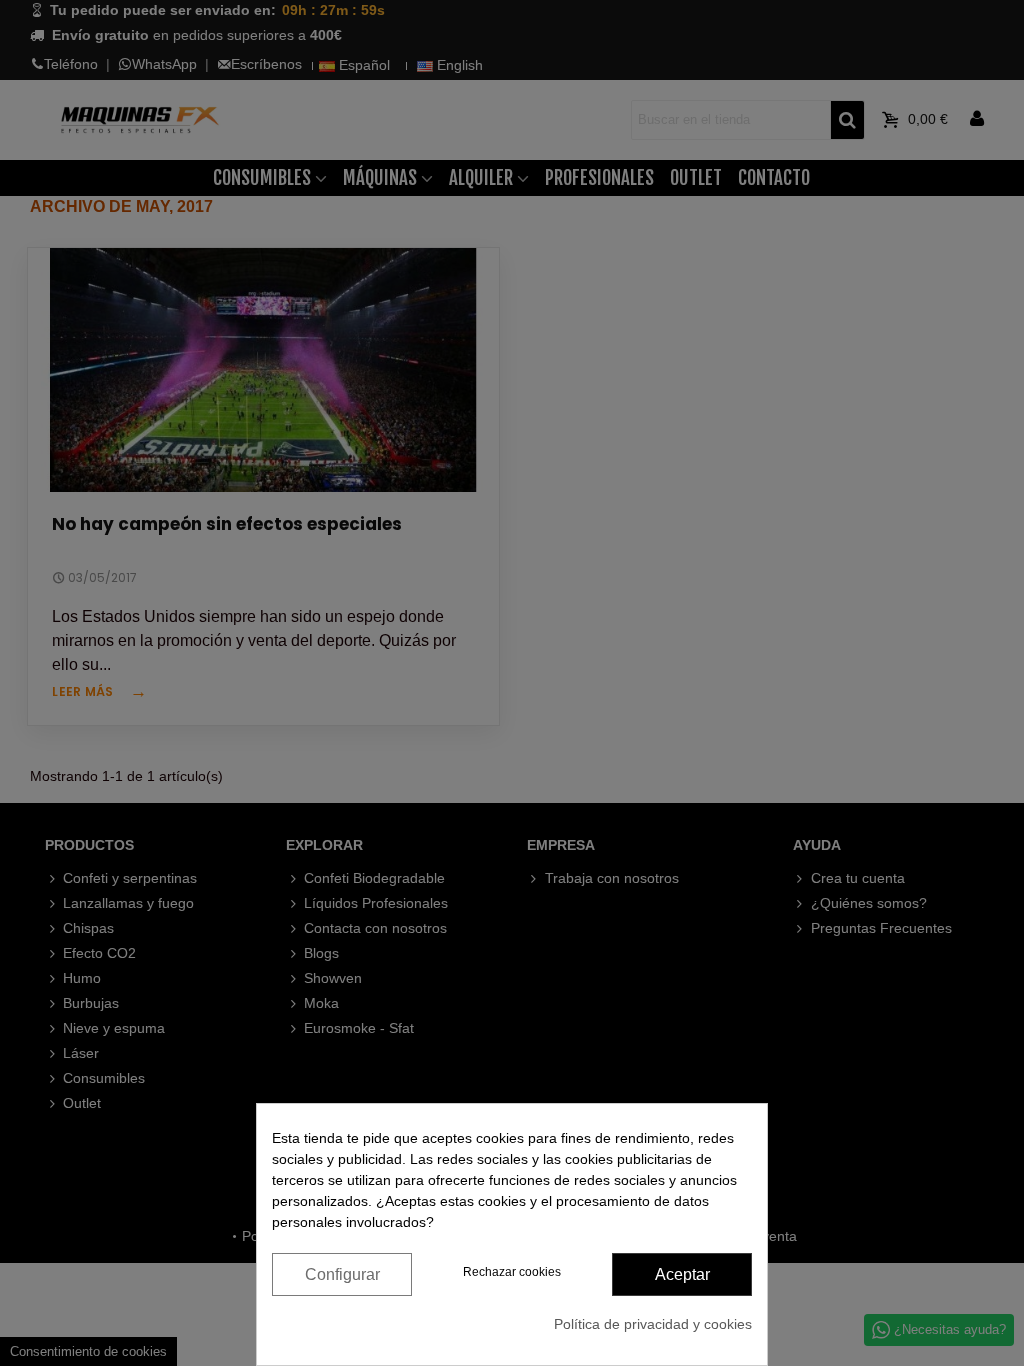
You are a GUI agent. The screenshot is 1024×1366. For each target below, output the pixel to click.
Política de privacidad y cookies (653, 1324)
